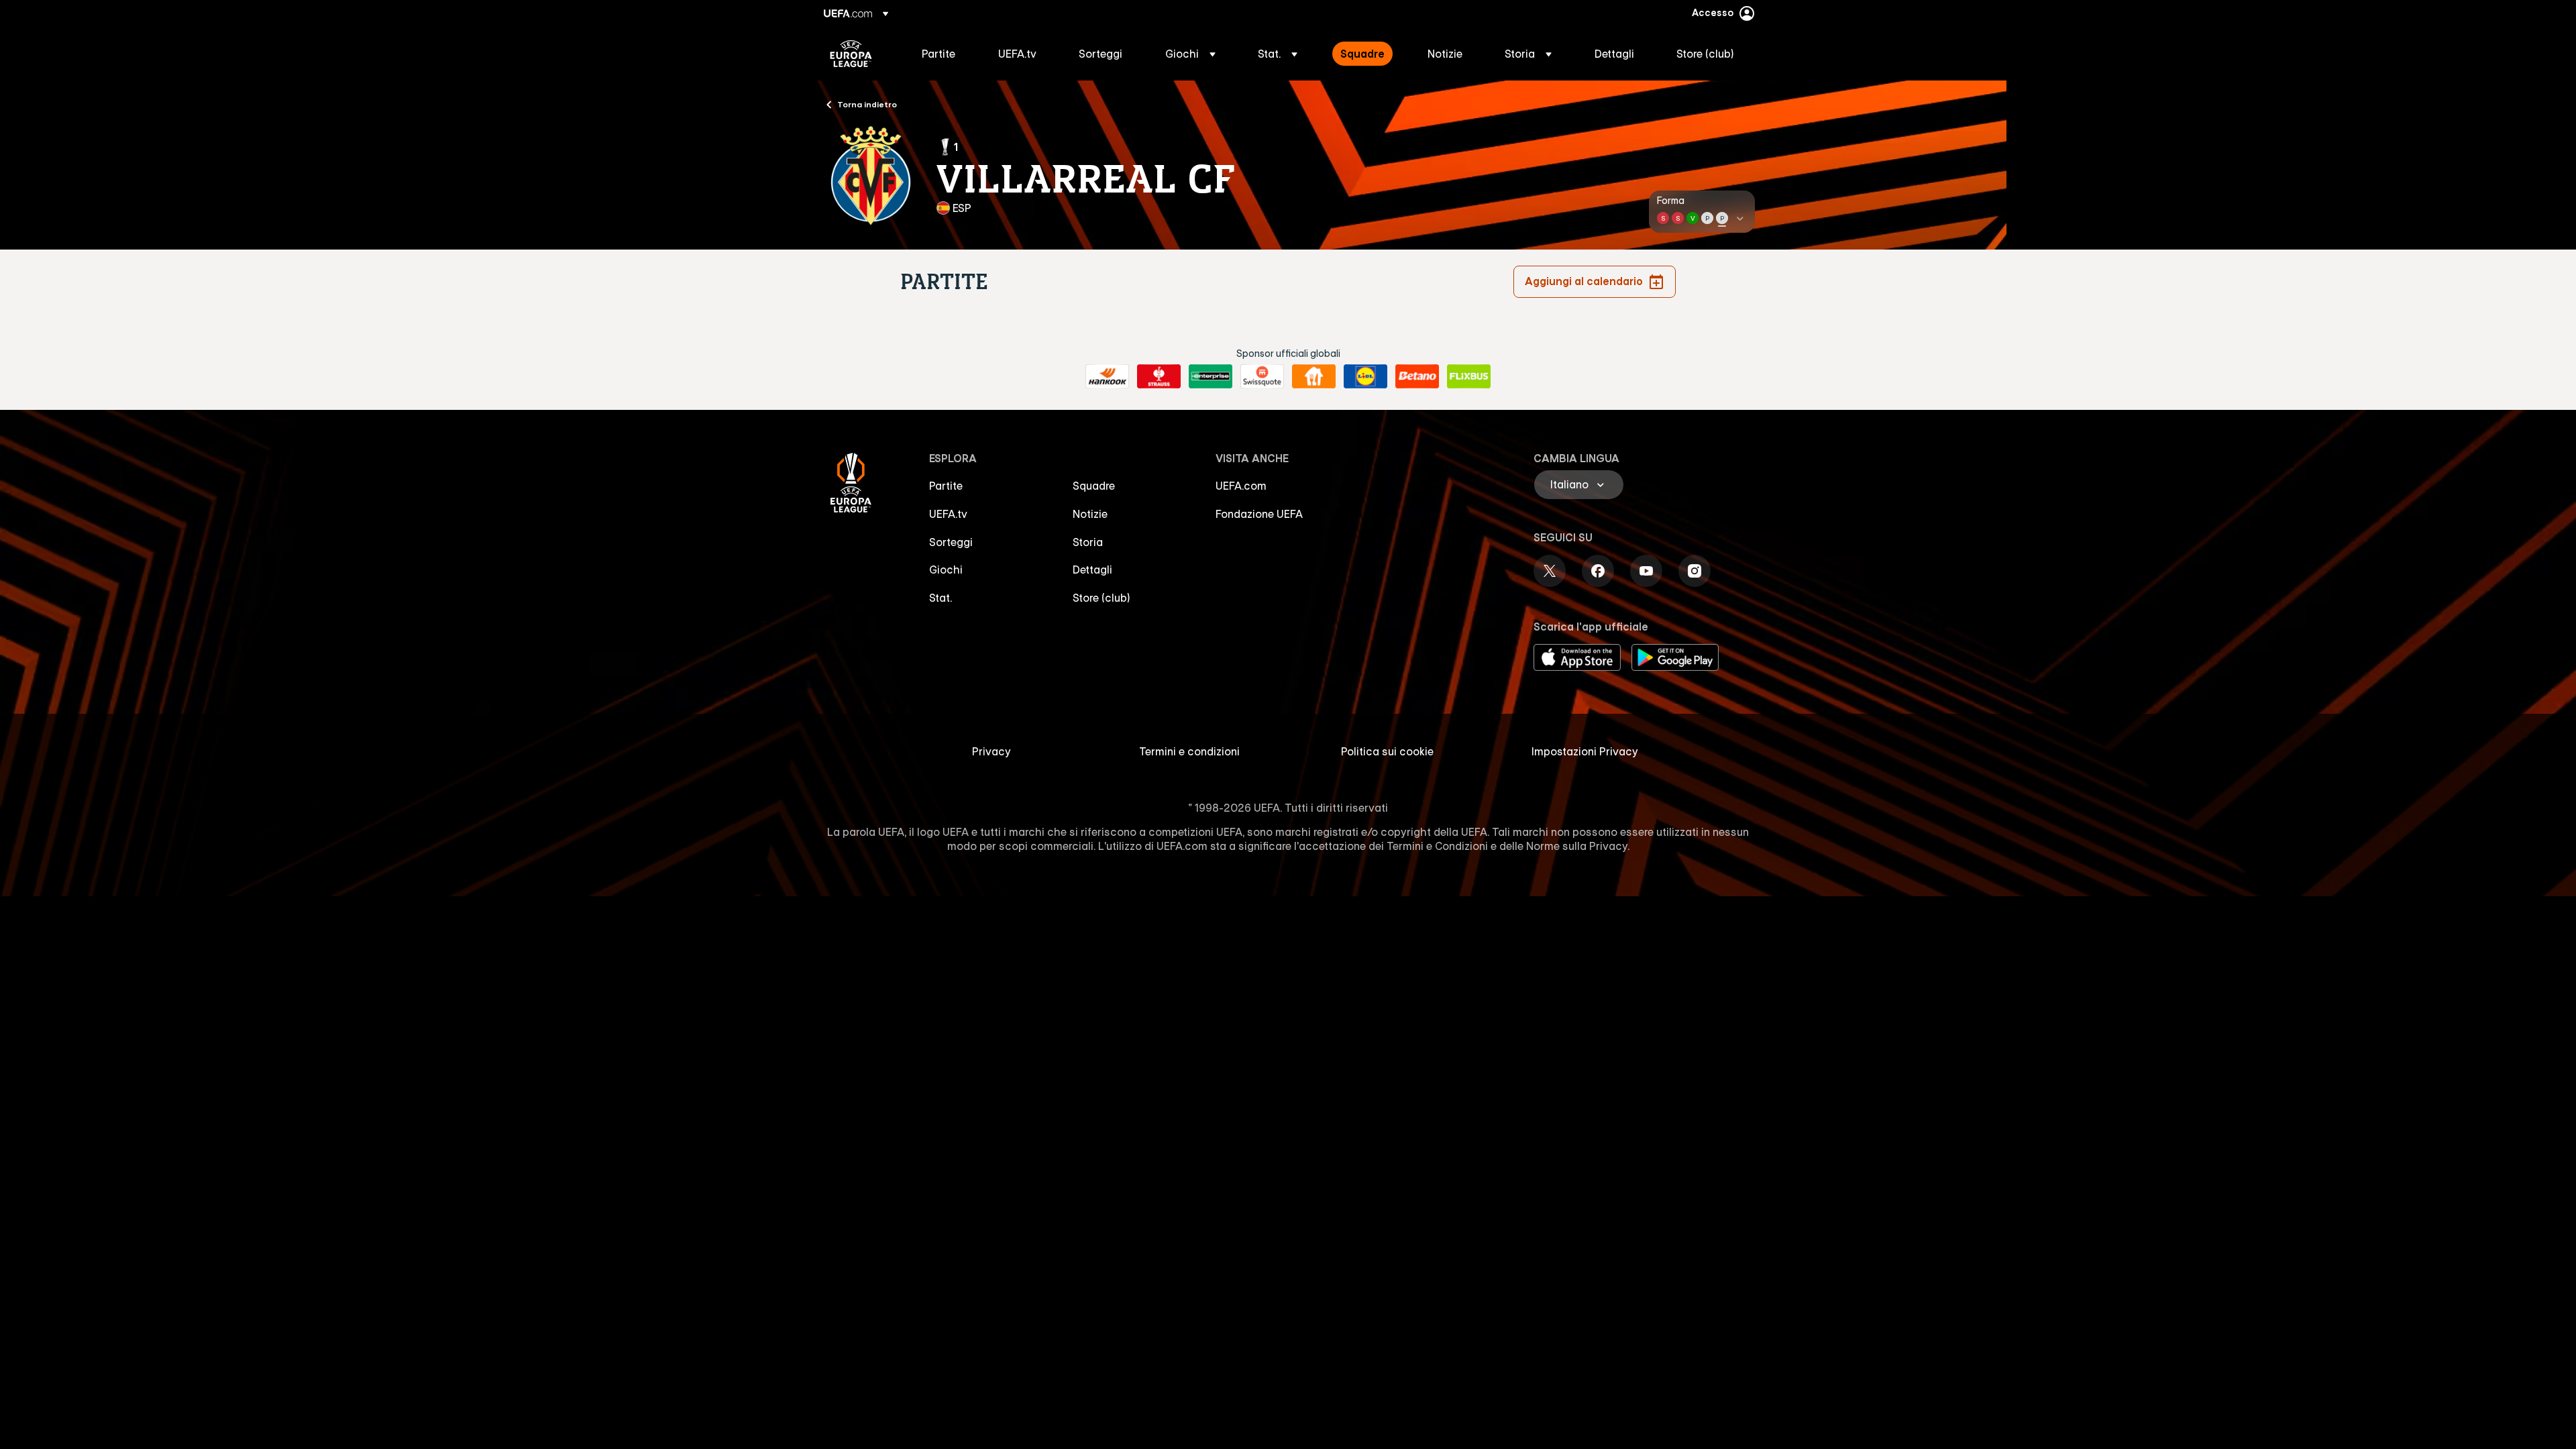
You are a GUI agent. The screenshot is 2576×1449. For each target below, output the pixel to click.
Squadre (1094, 486)
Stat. (941, 598)
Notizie (1090, 514)
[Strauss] (1159, 376)
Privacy (991, 751)
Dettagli (1092, 570)
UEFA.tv (948, 514)
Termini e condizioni (1189, 751)
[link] (938, 54)
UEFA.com (1241, 486)
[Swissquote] (1262, 376)
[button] (1190, 54)
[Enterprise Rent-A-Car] (1211, 376)
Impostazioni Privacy (1585, 751)
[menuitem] (943, 54)
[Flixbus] (1469, 376)
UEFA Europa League (851, 54)
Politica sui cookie (1387, 751)
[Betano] (1417, 376)
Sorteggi (951, 542)
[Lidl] (1365, 376)
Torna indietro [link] (867, 104)
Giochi (946, 570)
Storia (1088, 542)
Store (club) (1102, 598)
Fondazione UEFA (1259, 514)
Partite (946, 486)
